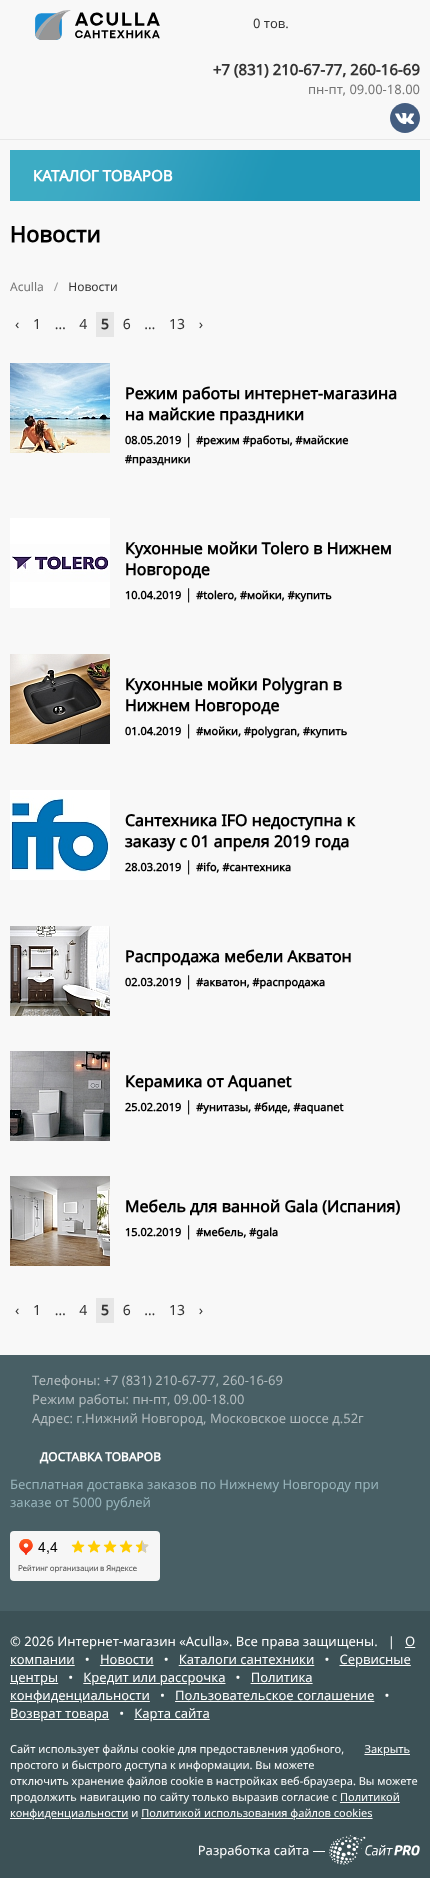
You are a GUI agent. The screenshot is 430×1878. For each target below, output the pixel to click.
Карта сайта (172, 1713)
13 (177, 324)
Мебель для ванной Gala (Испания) (262, 1206)
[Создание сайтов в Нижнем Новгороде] (374, 1860)
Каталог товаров (103, 176)
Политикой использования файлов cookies (256, 1813)
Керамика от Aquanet (208, 1081)
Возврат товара (59, 1713)
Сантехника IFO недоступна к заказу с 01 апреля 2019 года (240, 830)
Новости (127, 1659)
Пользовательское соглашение (274, 1695)
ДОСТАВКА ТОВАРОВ (100, 1456)
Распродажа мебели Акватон (238, 956)
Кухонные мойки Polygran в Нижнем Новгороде (233, 694)
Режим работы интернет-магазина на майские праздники (261, 403)
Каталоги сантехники (247, 1659)
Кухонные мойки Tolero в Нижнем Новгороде (258, 558)
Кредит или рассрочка (154, 1677)
